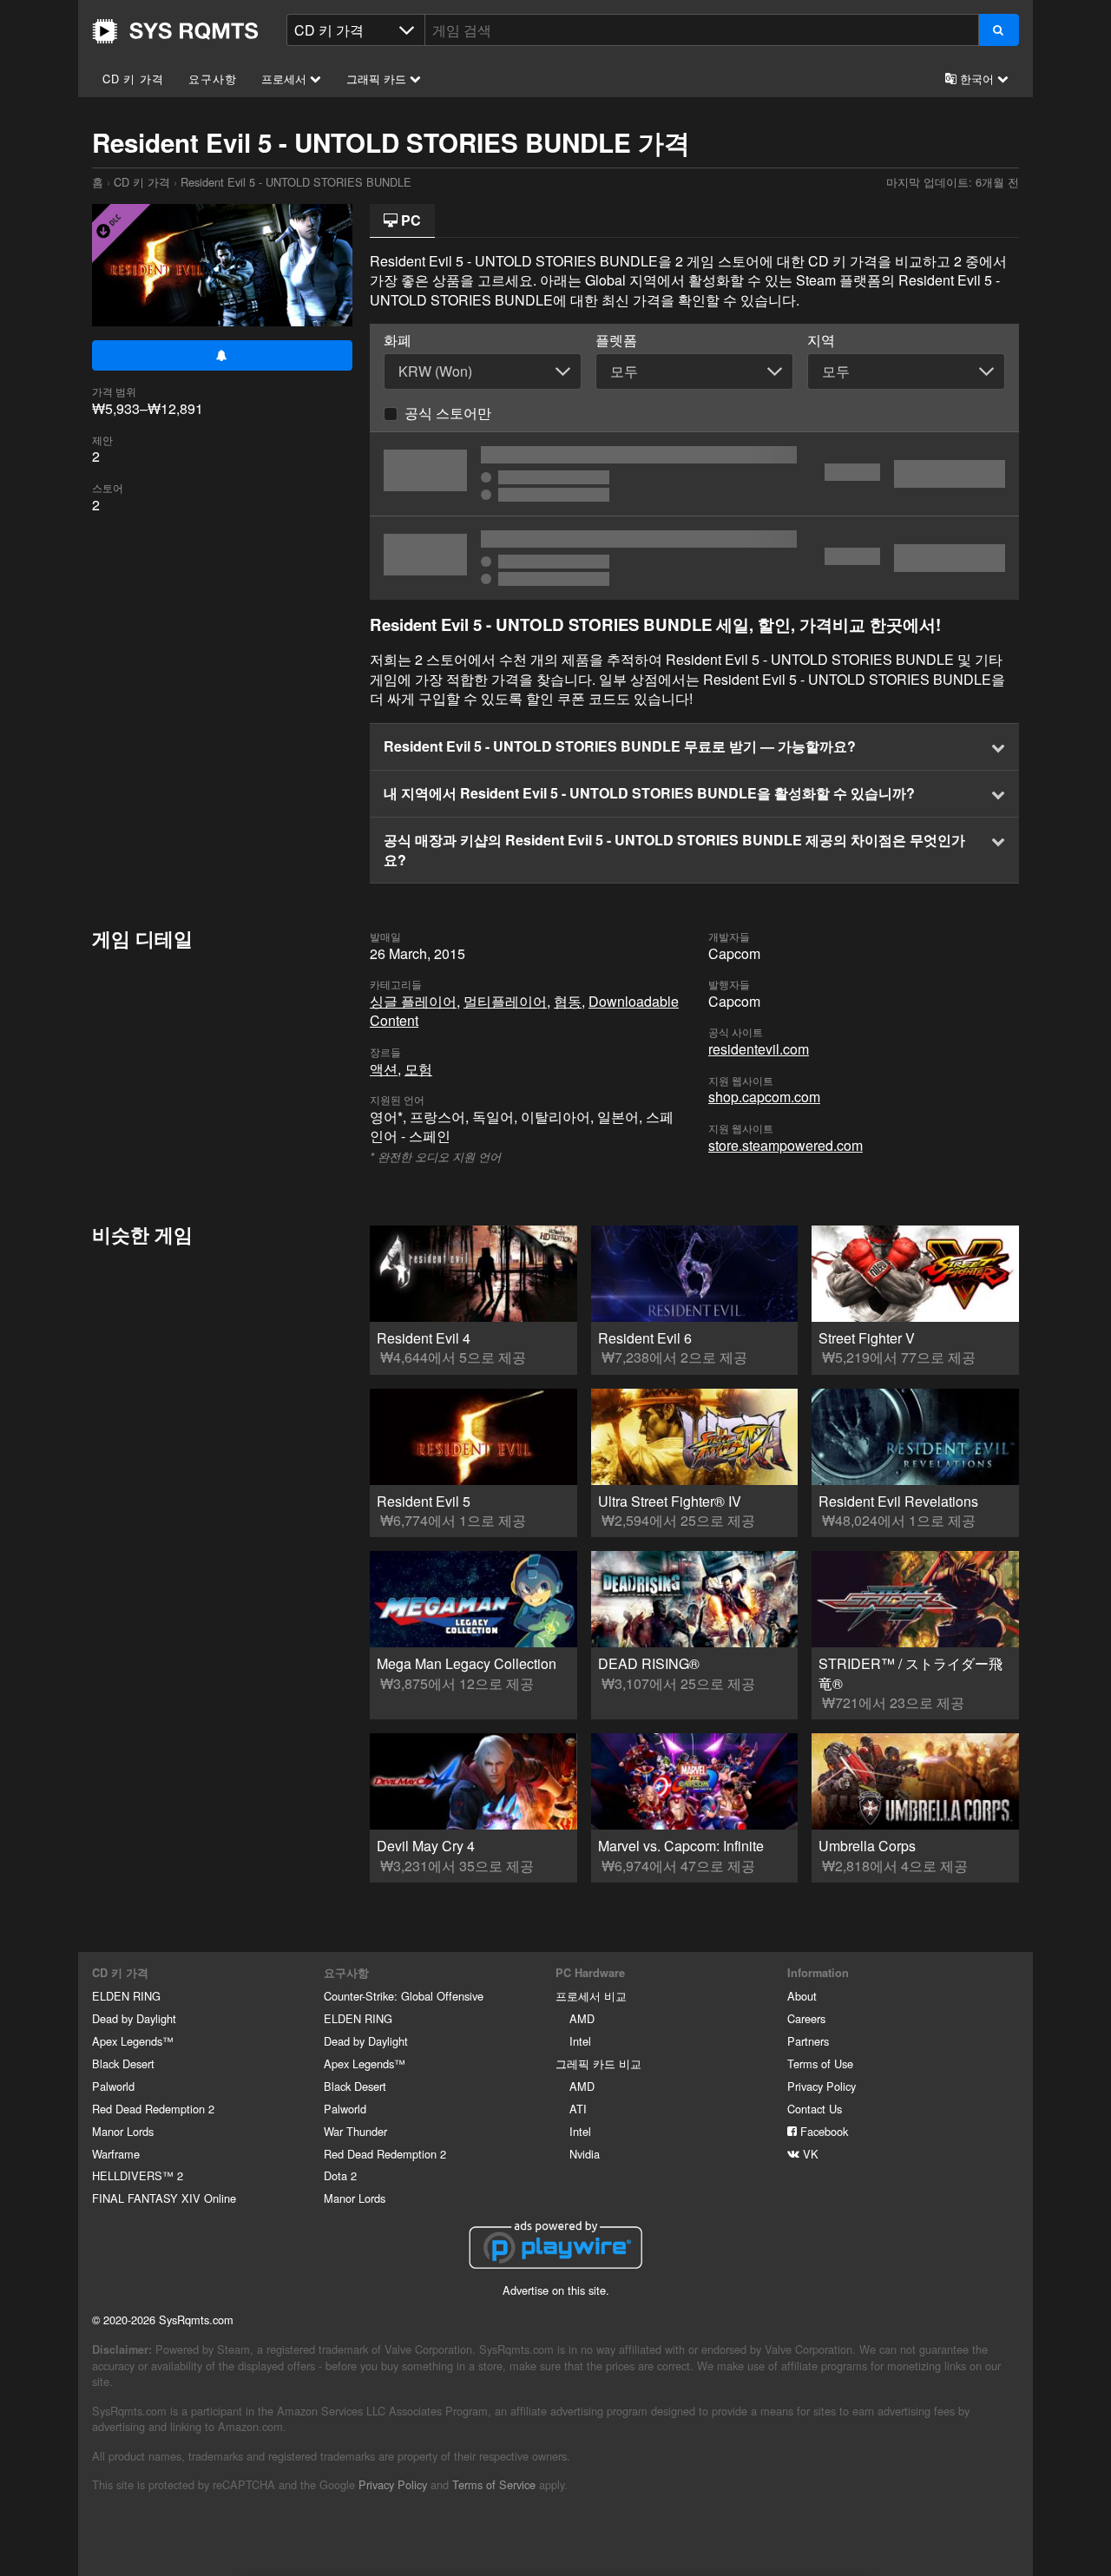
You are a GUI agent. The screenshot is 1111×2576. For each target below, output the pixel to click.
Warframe (116, 2154)
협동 (568, 1001)
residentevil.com (759, 1049)
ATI (578, 2109)
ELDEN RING (126, 1996)
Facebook (822, 2131)
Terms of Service (494, 2484)
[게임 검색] (999, 30)
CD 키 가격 (133, 79)
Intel (580, 2041)
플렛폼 (616, 340)
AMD (582, 2018)
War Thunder (355, 2131)
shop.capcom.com (764, 1097)
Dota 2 (340, 2175)
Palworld (113, 2086)
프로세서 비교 (591, 1996)
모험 (418, 1069)
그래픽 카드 (378, 79)
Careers (806, 2018)
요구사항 (212, 79)
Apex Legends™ (133, 2041)
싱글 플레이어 (413, 1001)
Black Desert (123, 2063)
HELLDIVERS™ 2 (138, 2175)
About (802, 1996)
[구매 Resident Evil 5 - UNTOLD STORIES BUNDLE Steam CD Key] (694, 474)
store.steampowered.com (786, 1145)
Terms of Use (820, 2063)
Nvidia (585, 2154)
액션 (384, 1069)
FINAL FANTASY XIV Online (164, 2198)
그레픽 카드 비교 (598, 2063)
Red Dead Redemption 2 (153, 2109)
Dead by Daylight (134, 2018)
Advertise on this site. (556, 2290)
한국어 (977, 79)
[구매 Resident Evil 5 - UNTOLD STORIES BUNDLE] (694, 558)
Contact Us (815, 2109)
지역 (821, 340)
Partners (808, 2041)
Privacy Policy (822, 2086)
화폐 (398, 340)
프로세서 (286, 79)
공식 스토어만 (448, 413)
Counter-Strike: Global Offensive (404, 1996)
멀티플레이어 (505, 1001)
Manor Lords (123, 2131)
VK (809, 2154)
